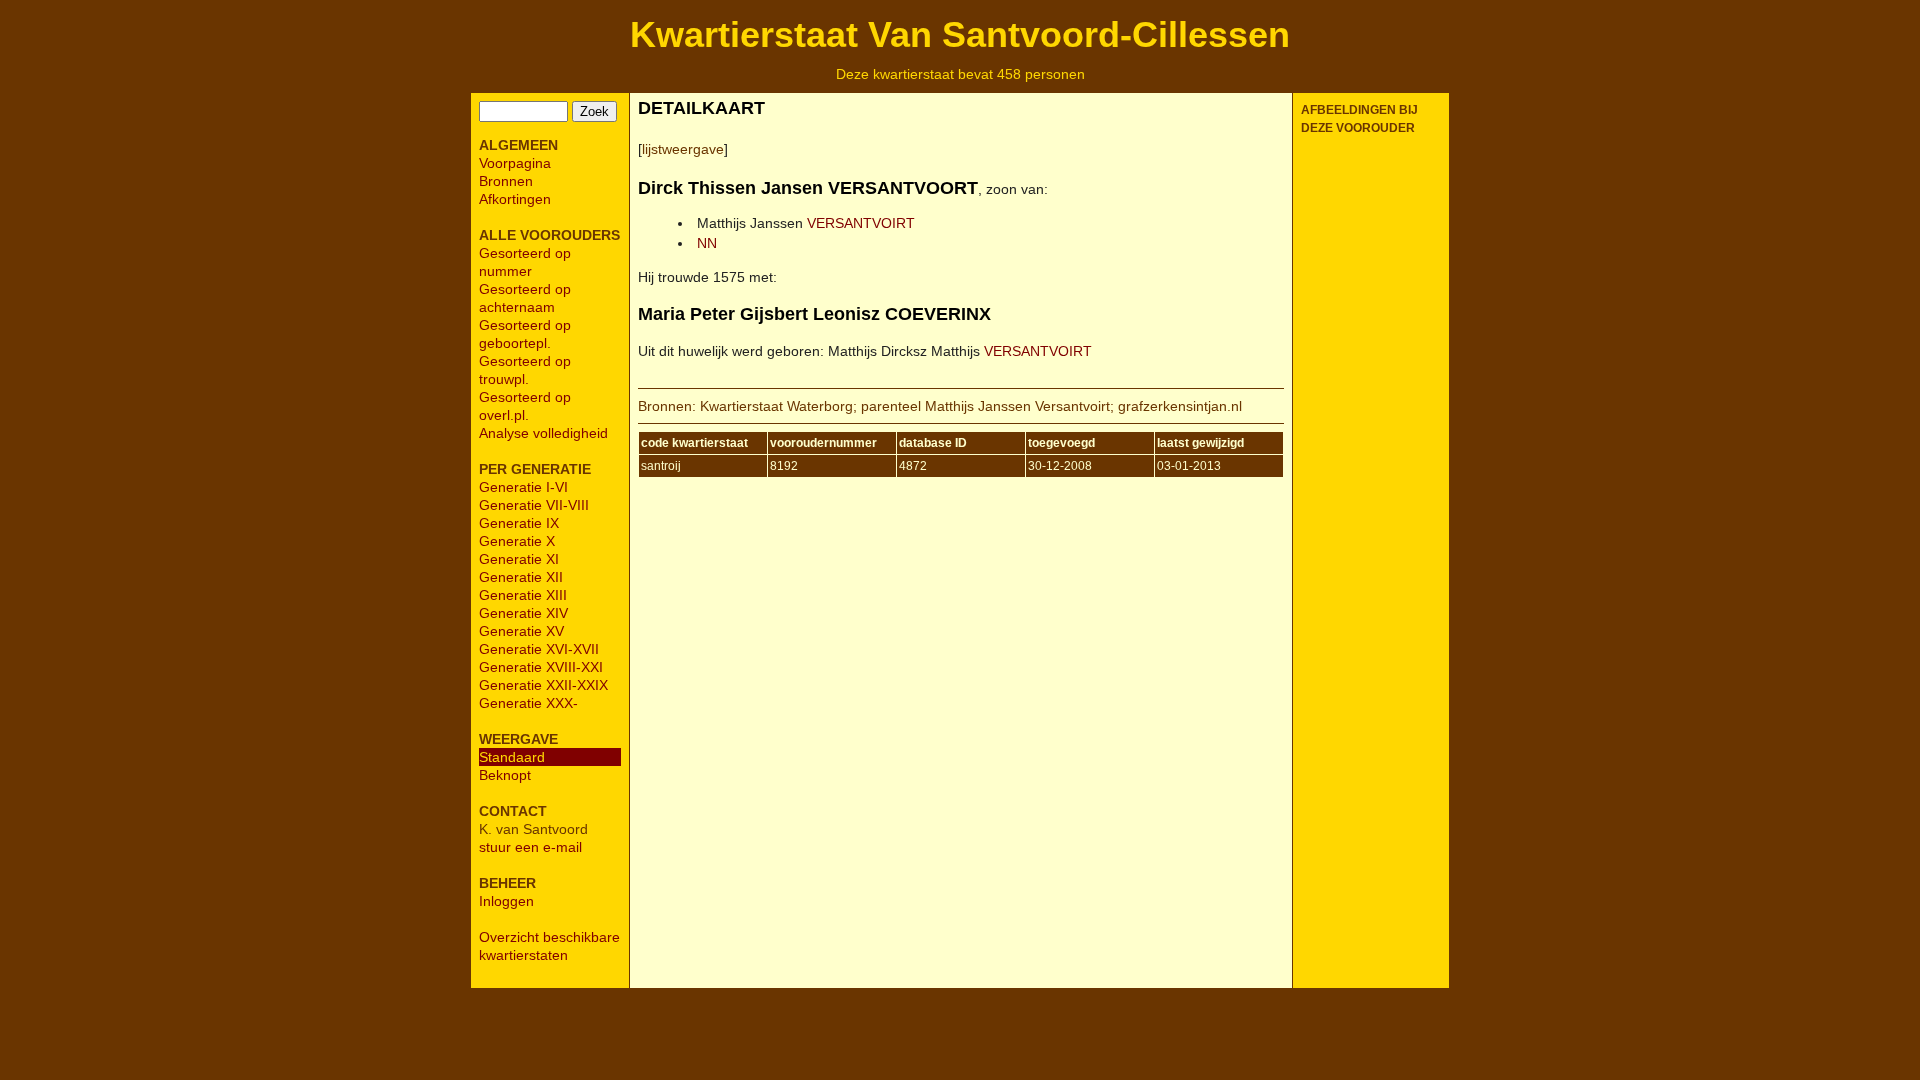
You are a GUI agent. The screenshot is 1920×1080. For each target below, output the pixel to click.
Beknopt (505, 775)
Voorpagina (515, 163)
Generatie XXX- (528, 703)
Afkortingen (515, 199)
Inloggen (506, 901)
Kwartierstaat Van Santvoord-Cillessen (960, 34)
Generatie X (517, 541)
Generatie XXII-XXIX (543, 685)
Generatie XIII (523, 595)
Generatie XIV (523, 613)
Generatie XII (521, 577)
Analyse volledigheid (543, 433)
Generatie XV (521, 631)
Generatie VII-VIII (534, 505)
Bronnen (506, 181)
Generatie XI (519, 559)
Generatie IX (519, 523)
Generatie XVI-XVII (539, 649)
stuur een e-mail (530, 847)
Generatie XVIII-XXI (541, 667)
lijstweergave (683, 149)
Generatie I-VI (523, 487)
